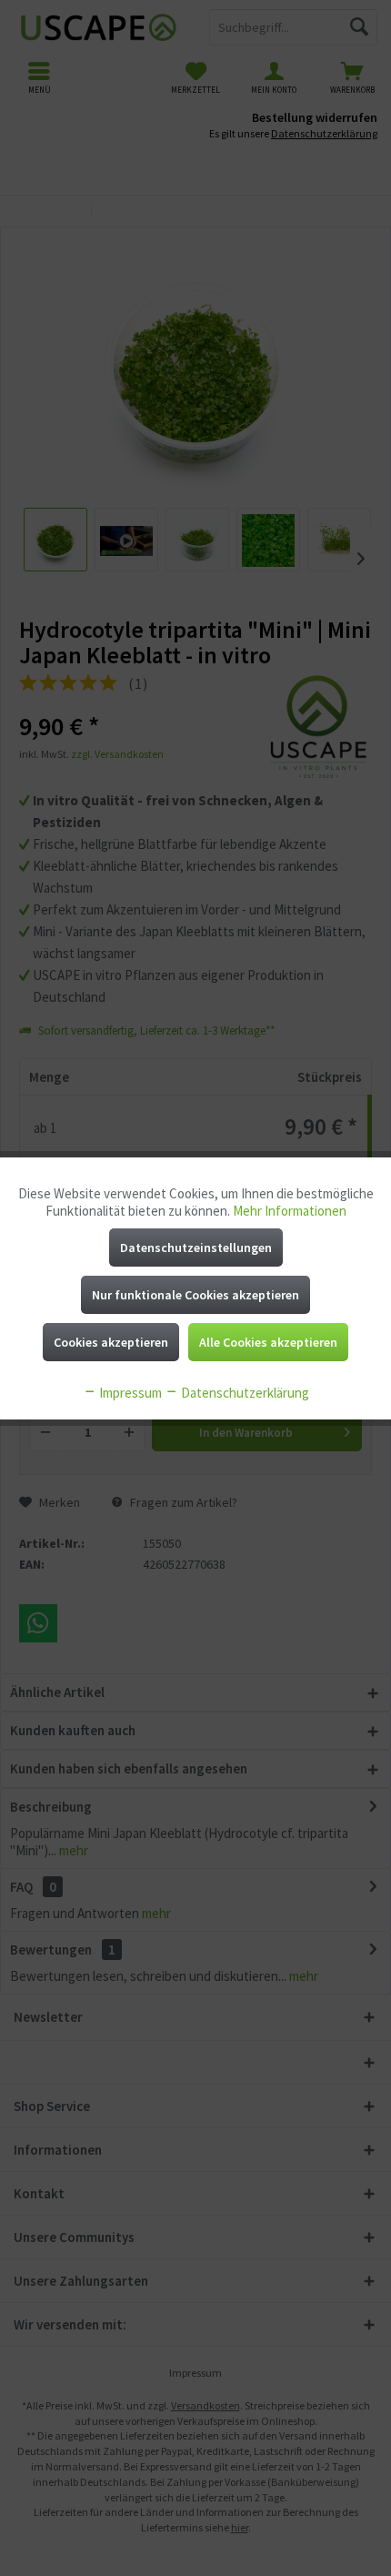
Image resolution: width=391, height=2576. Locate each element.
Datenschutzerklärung (244, 1393)
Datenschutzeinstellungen (196, 1248)
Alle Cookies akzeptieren (268, 1342)
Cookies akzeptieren (111, 1342)
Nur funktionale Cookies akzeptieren (195, 1295)
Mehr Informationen (290, 1211)
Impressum (129, 1393)
